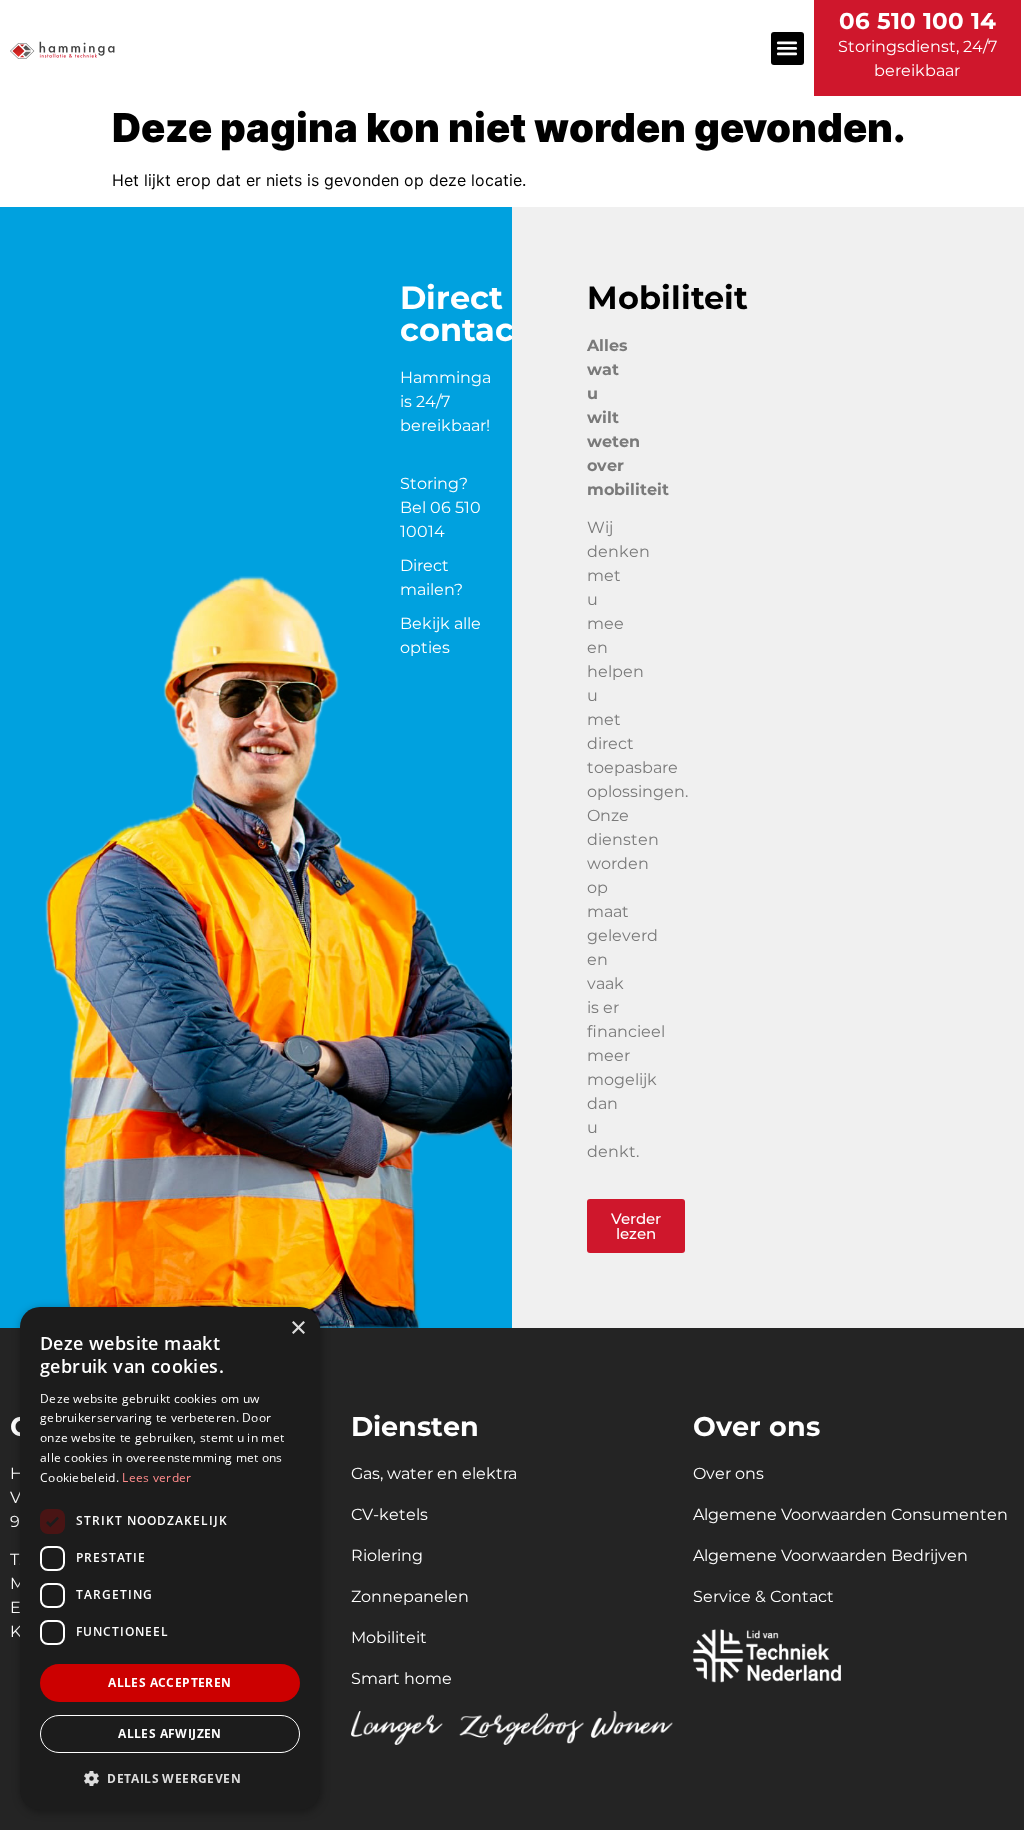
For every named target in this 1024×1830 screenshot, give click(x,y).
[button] (787, 48)
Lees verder (156, 1477)
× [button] (297, 1328)
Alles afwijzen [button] (170, 1733)
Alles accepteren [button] (169, 1682)
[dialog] (170, 1558)
